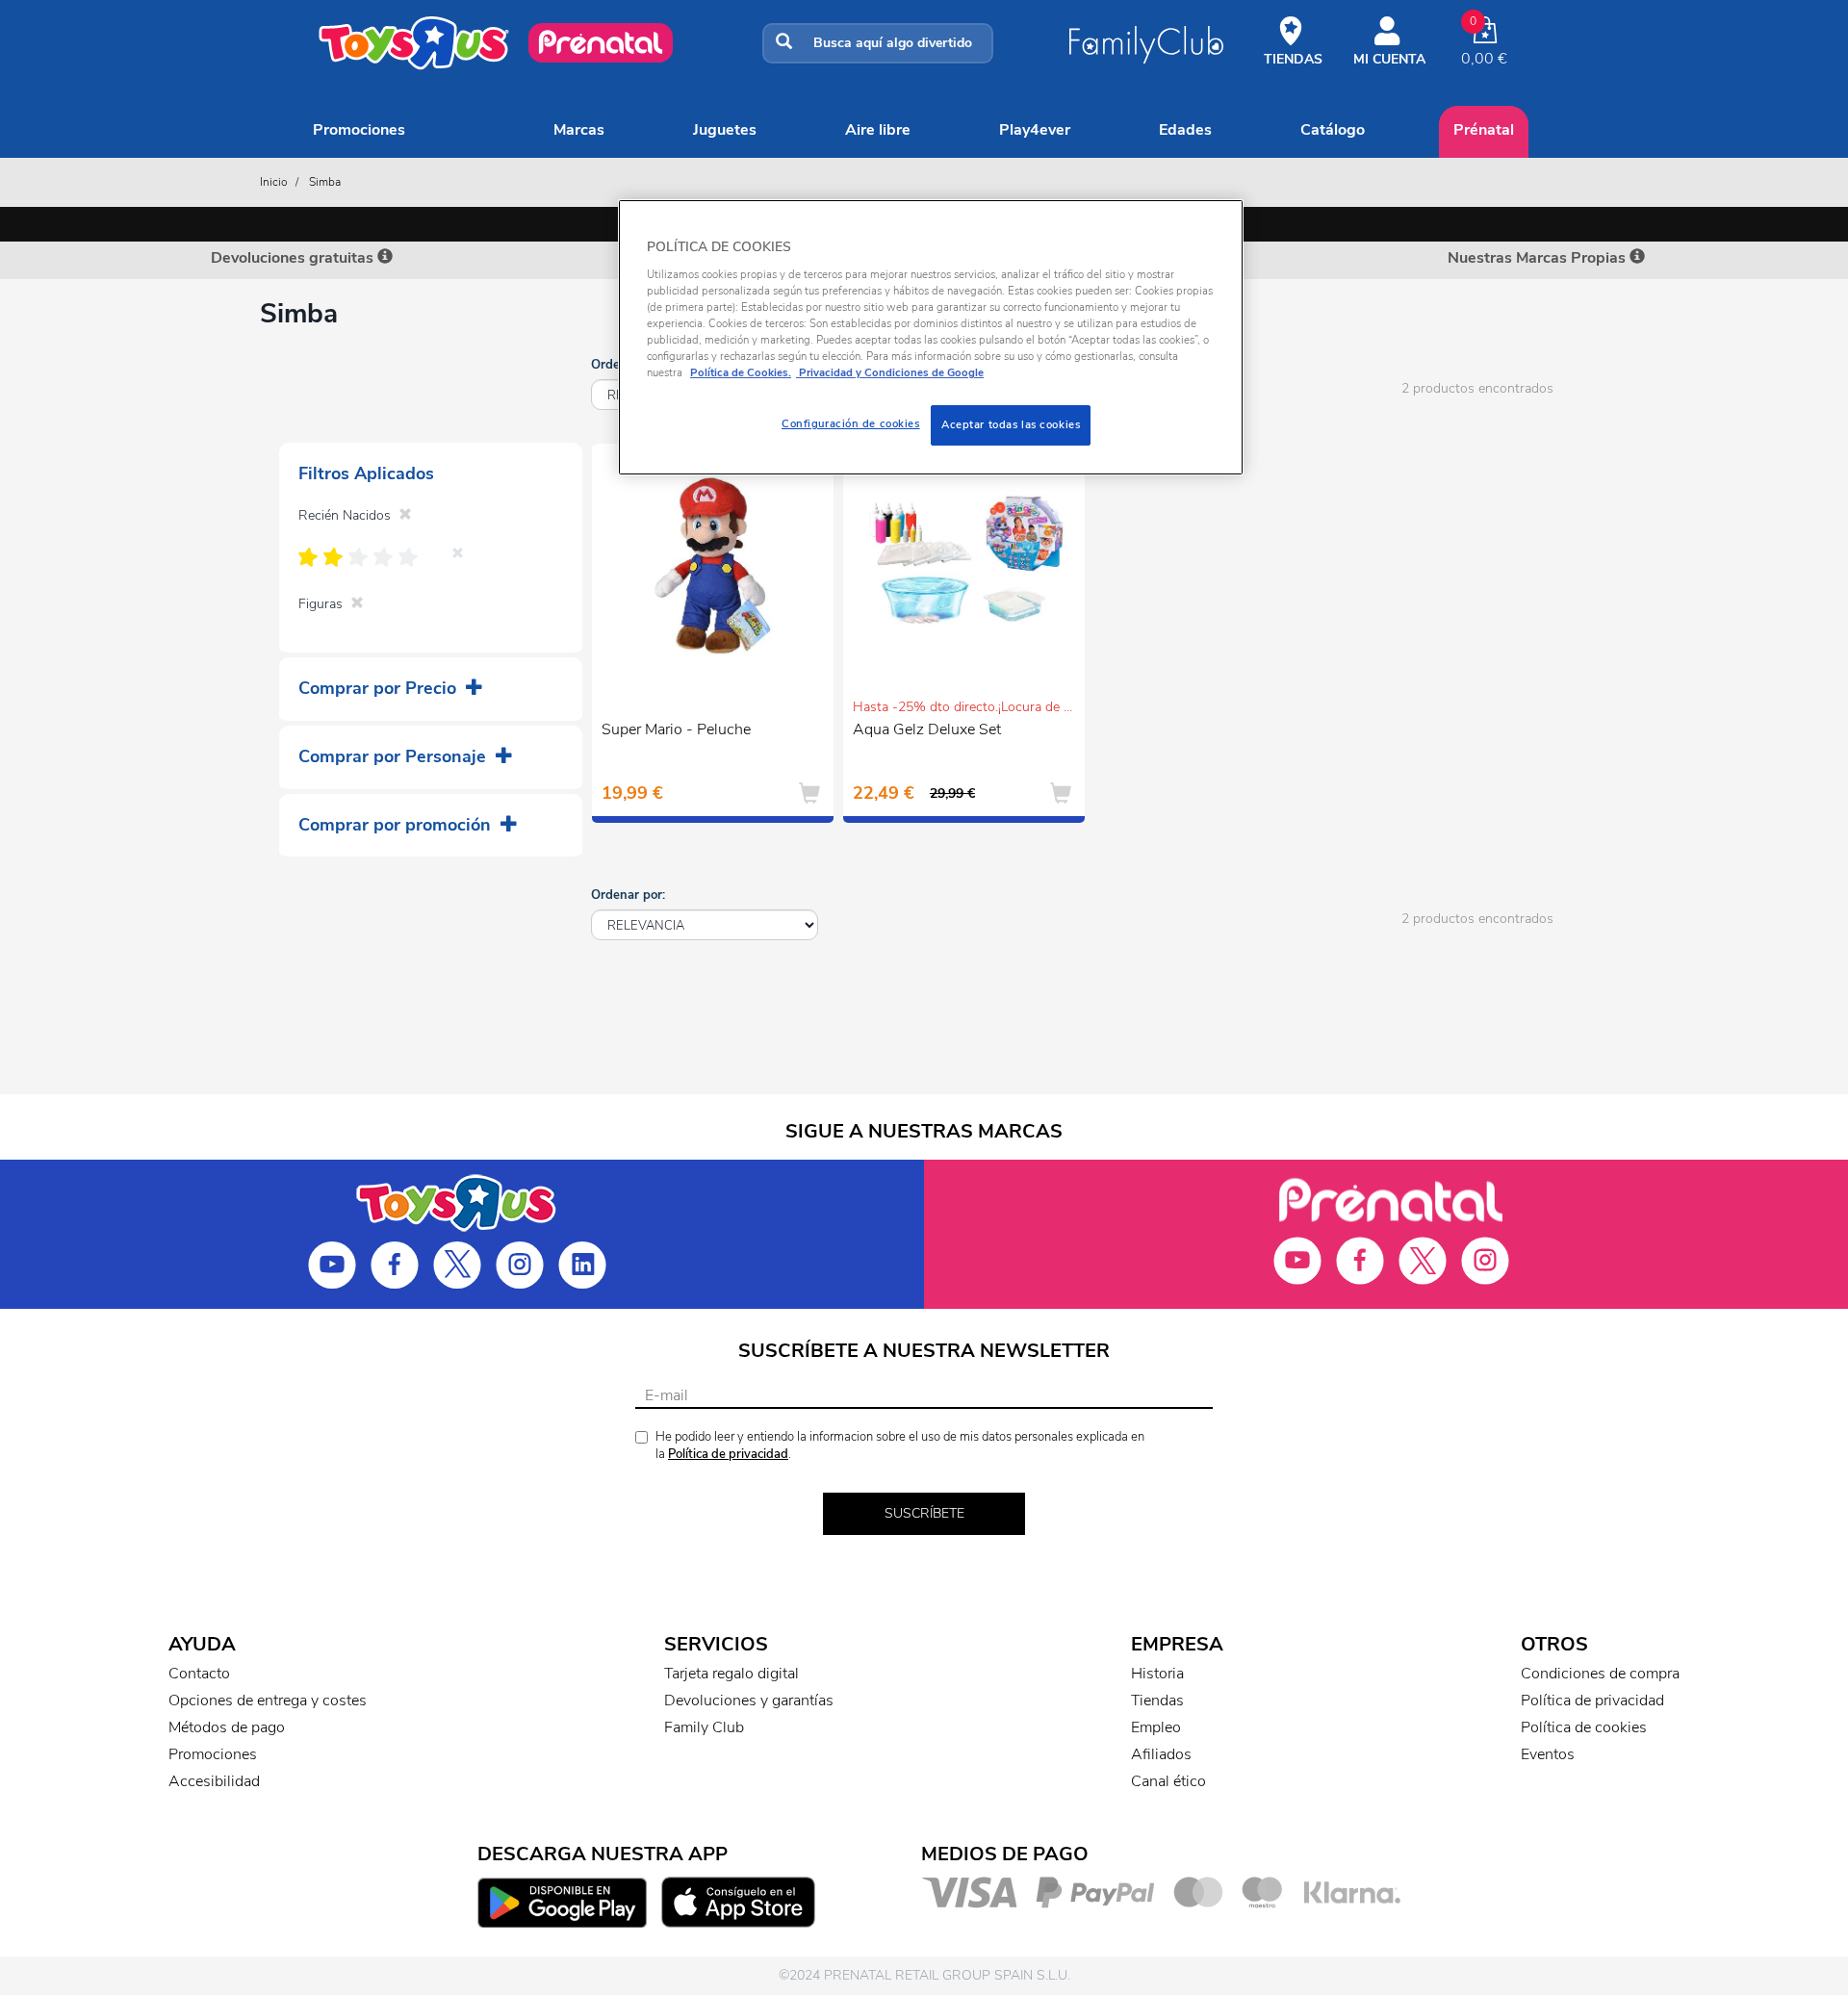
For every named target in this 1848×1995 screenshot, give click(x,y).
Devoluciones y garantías (749, 1701)
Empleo (1156, 1727)
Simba (325, 182)
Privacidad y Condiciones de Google (890, 372)
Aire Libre (878, 130)
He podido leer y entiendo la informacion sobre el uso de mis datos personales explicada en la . (900, 1446)
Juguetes (725, 130)
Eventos (1548, 1754)
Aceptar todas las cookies (1011, 424)
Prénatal (1484, 130)
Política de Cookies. (741, 372)
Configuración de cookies (851, 423)
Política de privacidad (728, 1454)
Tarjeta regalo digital (731, 1674)
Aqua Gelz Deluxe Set (927, 729)
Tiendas (1157, 1701)
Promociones (359, 130)
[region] (931, 337)
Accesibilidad (214, 1781)
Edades (1185, 130)
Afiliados (1161, 1754)
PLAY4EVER (1035, 130)
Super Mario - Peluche (676, 729)
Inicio (274, 182)
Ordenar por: (628, 895)
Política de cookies (1584, 1727)
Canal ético (1168, 1781)
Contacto (199, 1674)
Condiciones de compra (1600, 1674)
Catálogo (1333, 130)
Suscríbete (924, 1513)
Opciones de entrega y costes (268, 1701)
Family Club (704, 1727)
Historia (1157, 1674)
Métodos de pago (227, 1727)
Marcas (579, 130)
